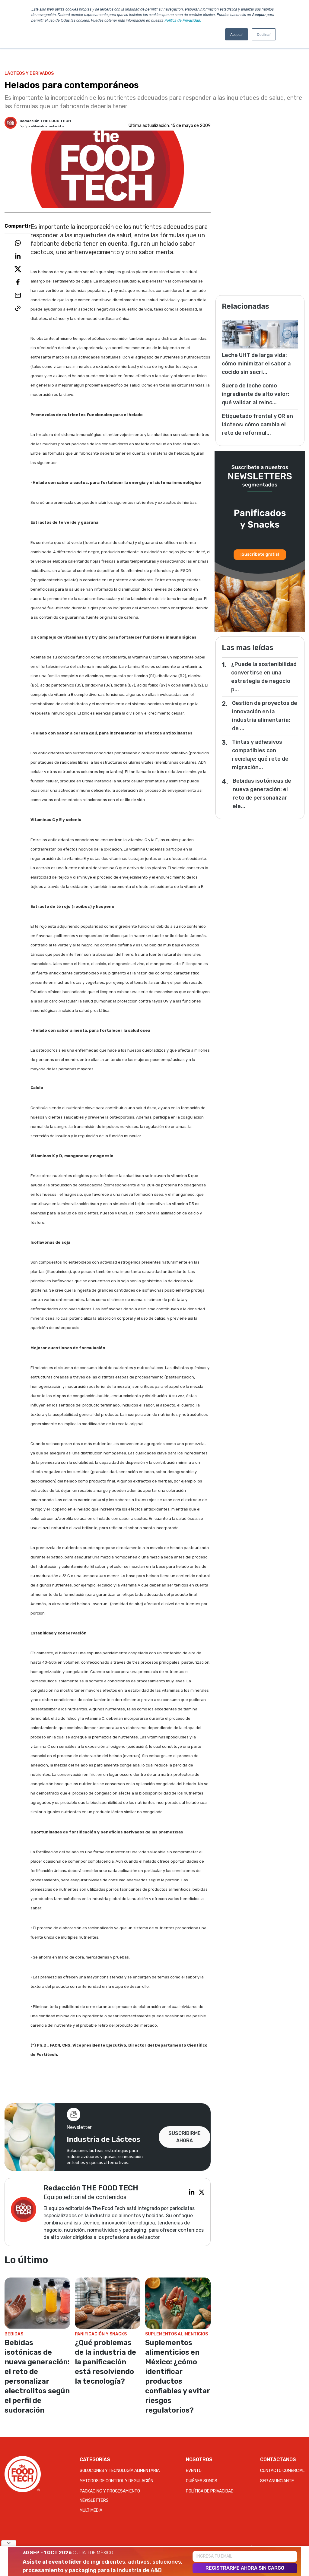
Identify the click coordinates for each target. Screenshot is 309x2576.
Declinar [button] (264, 34)
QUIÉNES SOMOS (202, 2481)
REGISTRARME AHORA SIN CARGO (245, 2568)
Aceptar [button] (237, 34)
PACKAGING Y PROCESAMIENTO (110, 2491)
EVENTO (194, 2471)
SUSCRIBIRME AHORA (185, 2137)
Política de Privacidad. (183, 20)
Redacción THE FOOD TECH (45, 121)
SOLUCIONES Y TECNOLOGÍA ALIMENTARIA (120, 2471)
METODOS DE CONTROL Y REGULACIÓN (116, 2481)
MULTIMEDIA (91, 2510)
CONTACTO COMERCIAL (282, 2471)
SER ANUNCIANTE (277, 2481)
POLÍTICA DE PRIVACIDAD (210, 2491)
